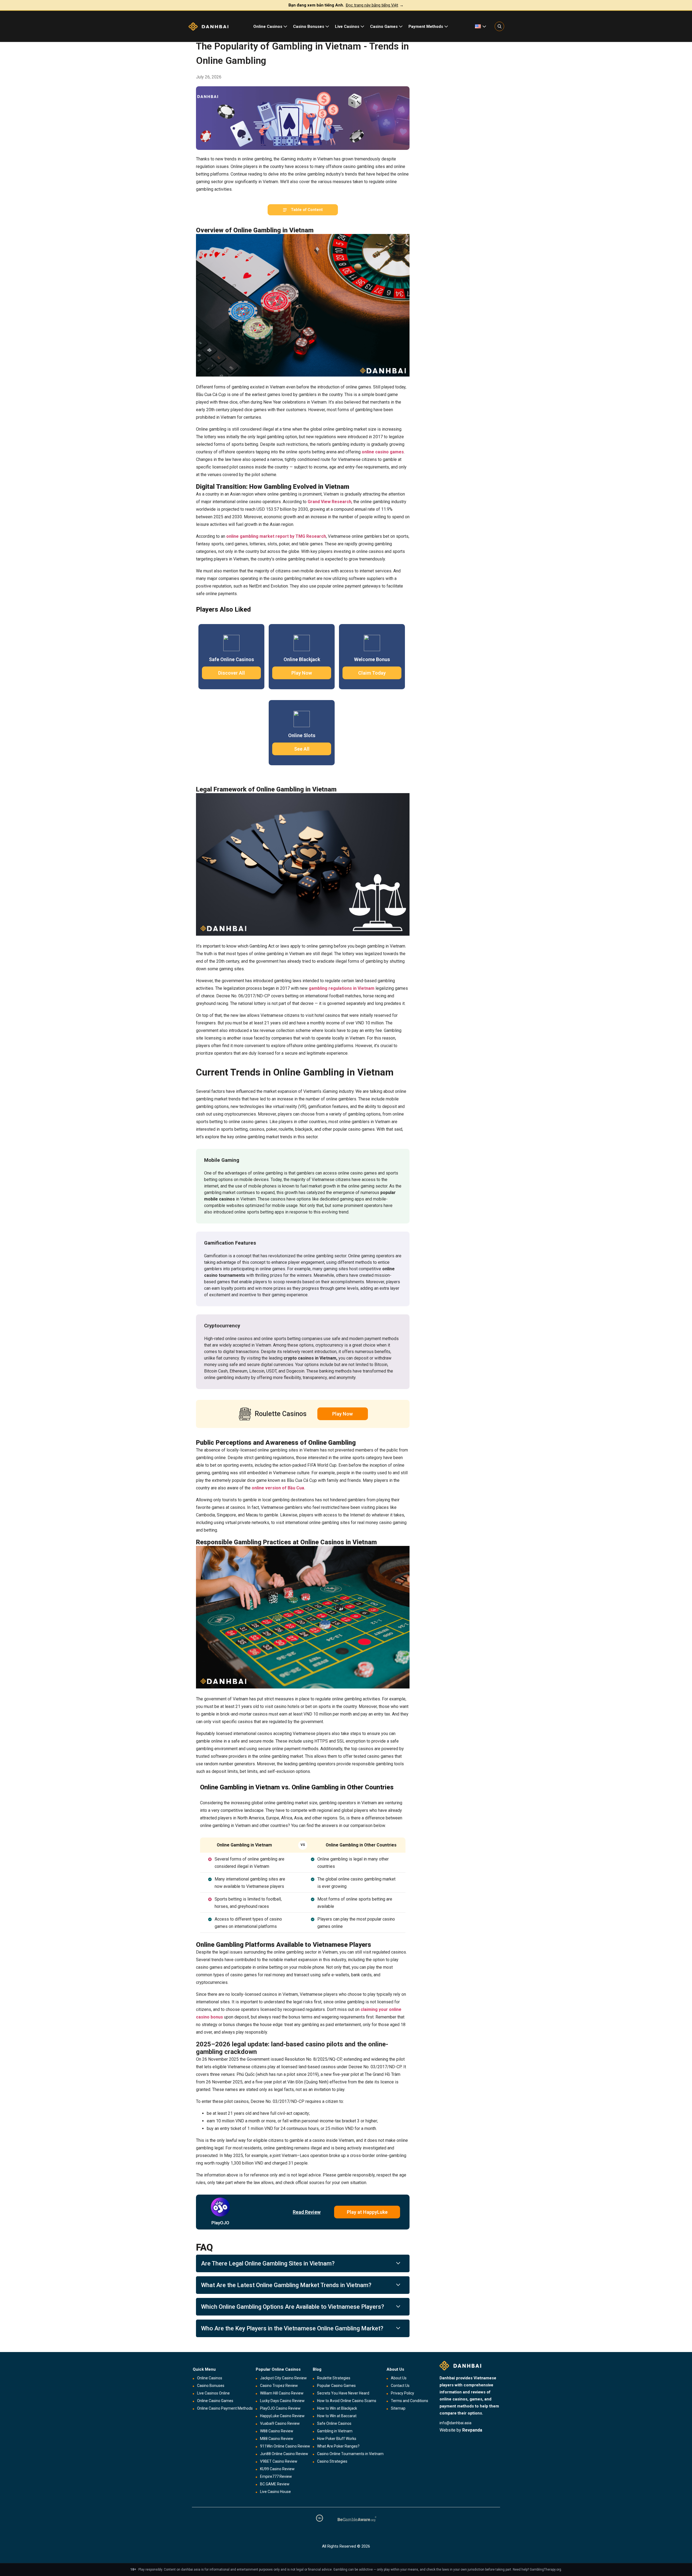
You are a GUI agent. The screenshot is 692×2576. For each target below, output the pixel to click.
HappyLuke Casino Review (282, 2416)
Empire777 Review (276, 2476)
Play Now (302, 673)
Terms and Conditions (410, 2401)
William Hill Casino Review (282, 2393)
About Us (399, 2378)
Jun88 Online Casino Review (284, 2454)
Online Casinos (268, 27)
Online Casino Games (215, 2401)
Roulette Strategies (334, 2378)
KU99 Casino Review (277, 2469)
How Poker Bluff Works (337, 2439)
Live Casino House (275, 2492)
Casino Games (384, 27)
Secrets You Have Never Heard (343, 2393)
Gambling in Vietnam (335, 2431)
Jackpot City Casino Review (283, 2378)
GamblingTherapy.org (545, 2570)
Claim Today (372, 673)
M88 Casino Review (277, 2439)
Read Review (307, 2212)
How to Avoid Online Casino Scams (347, 2401)
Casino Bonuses (309, 27)
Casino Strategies (332, 2461)
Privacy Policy (402, 2393)
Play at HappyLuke (367, 2212)
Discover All (232, 673)
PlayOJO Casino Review (280, 2408)
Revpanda (472, 2430)
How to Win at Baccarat (337, 2416)
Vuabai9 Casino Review (280, 2423)
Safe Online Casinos (334, 2423)
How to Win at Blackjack (337, 2408)
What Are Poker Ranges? (338, 2446)
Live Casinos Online (213, 2393)
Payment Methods (426, 27)
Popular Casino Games (336, 2386)
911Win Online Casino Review (285, 2446)
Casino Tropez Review (279, 2386)
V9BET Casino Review (279, 2461)
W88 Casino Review (277, 2431)
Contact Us (400, 2386)
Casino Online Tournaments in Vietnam (350, 2454)
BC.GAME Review (275, 2484)
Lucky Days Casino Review (282, 2401)
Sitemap (398, 2408)
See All (302, 749)
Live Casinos (347, 27)
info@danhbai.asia (455, 2423)
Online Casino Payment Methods (225, 2408)
